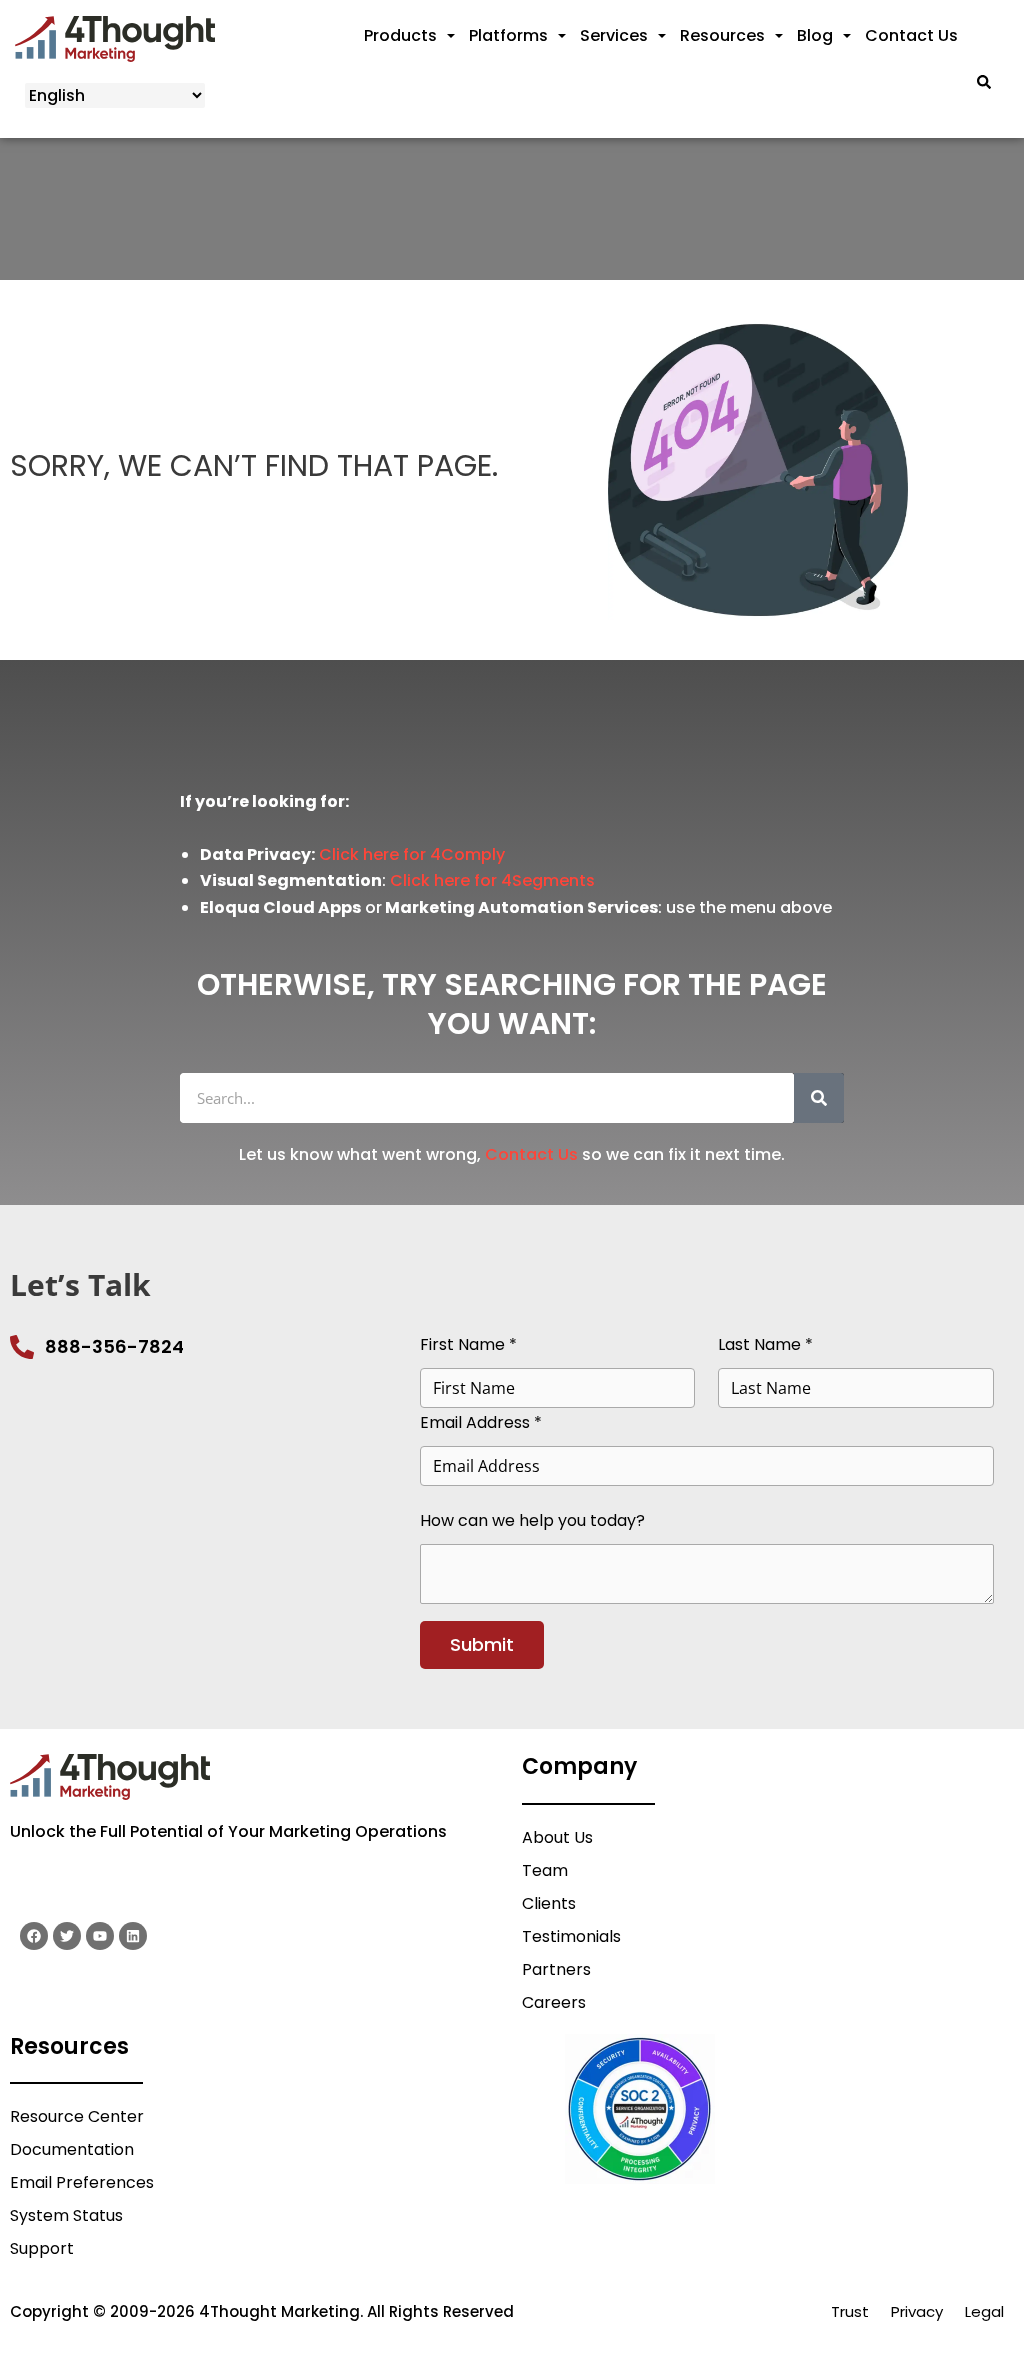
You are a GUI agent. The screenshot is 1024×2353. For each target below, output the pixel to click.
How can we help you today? (532, 1520)
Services (614, 35)
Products (400, 35)
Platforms (508, 35)
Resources (722, 35)
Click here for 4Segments (492, 880)
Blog (815, 35)
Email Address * (481, 1422)
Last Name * (765, 1344)
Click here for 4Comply (412, 854)
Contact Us (911, 35)
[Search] (819, 1098)
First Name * (468, 1344)
